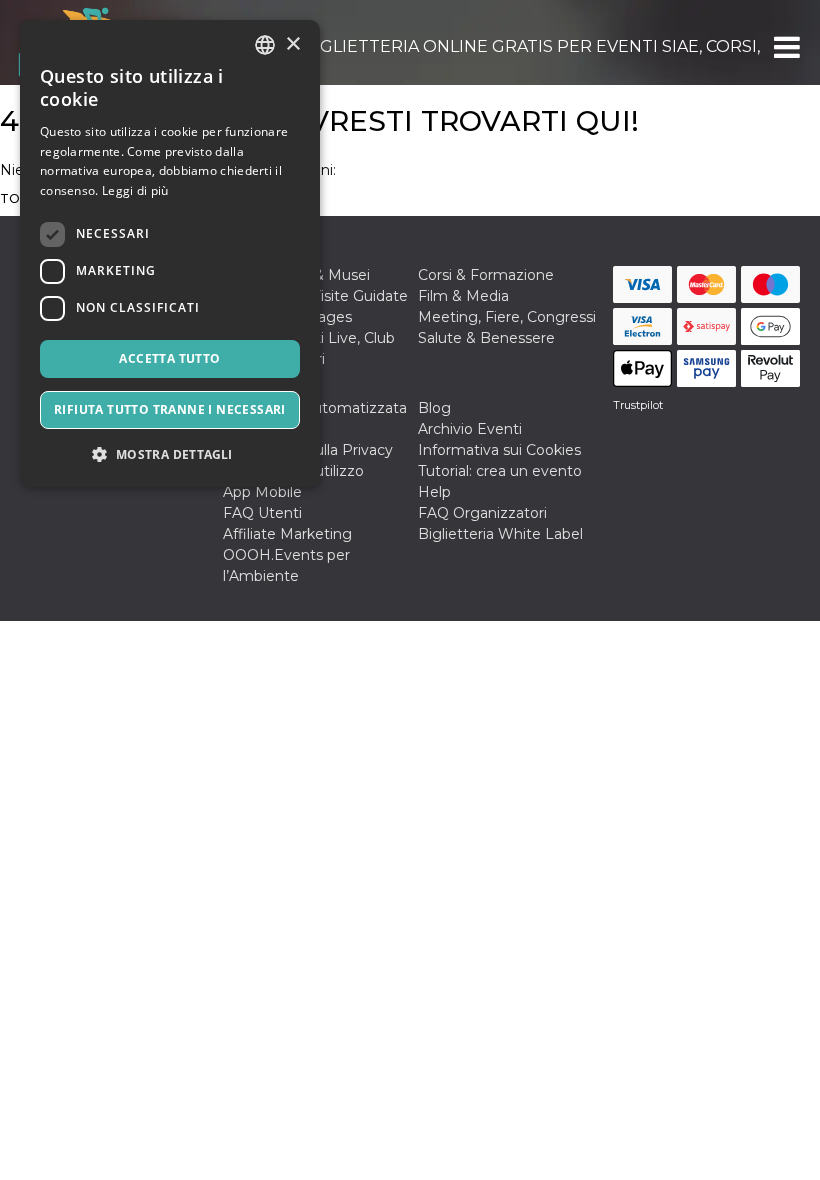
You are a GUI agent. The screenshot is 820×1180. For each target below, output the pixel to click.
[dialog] (170, 253)
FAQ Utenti (262, 513)
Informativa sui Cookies (499, 450)
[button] (785, 47)
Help (434, 492)
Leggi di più (135, 190)
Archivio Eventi (470, 429)
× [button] (292, 44)
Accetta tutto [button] (169, 358)
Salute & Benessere (486, 338)
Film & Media (463, 296)
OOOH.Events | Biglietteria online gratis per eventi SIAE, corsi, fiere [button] (464, 46)
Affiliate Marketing (287, 534)
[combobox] (265, 45)
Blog (434, 408)
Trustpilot (638, 405)
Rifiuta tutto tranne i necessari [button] (170, 409)
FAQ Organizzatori (482, 513)
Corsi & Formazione (486, 275)
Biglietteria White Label (500, 534)
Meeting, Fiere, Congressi (507, 317)
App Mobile (262, 492)
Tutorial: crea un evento (500, 471)
